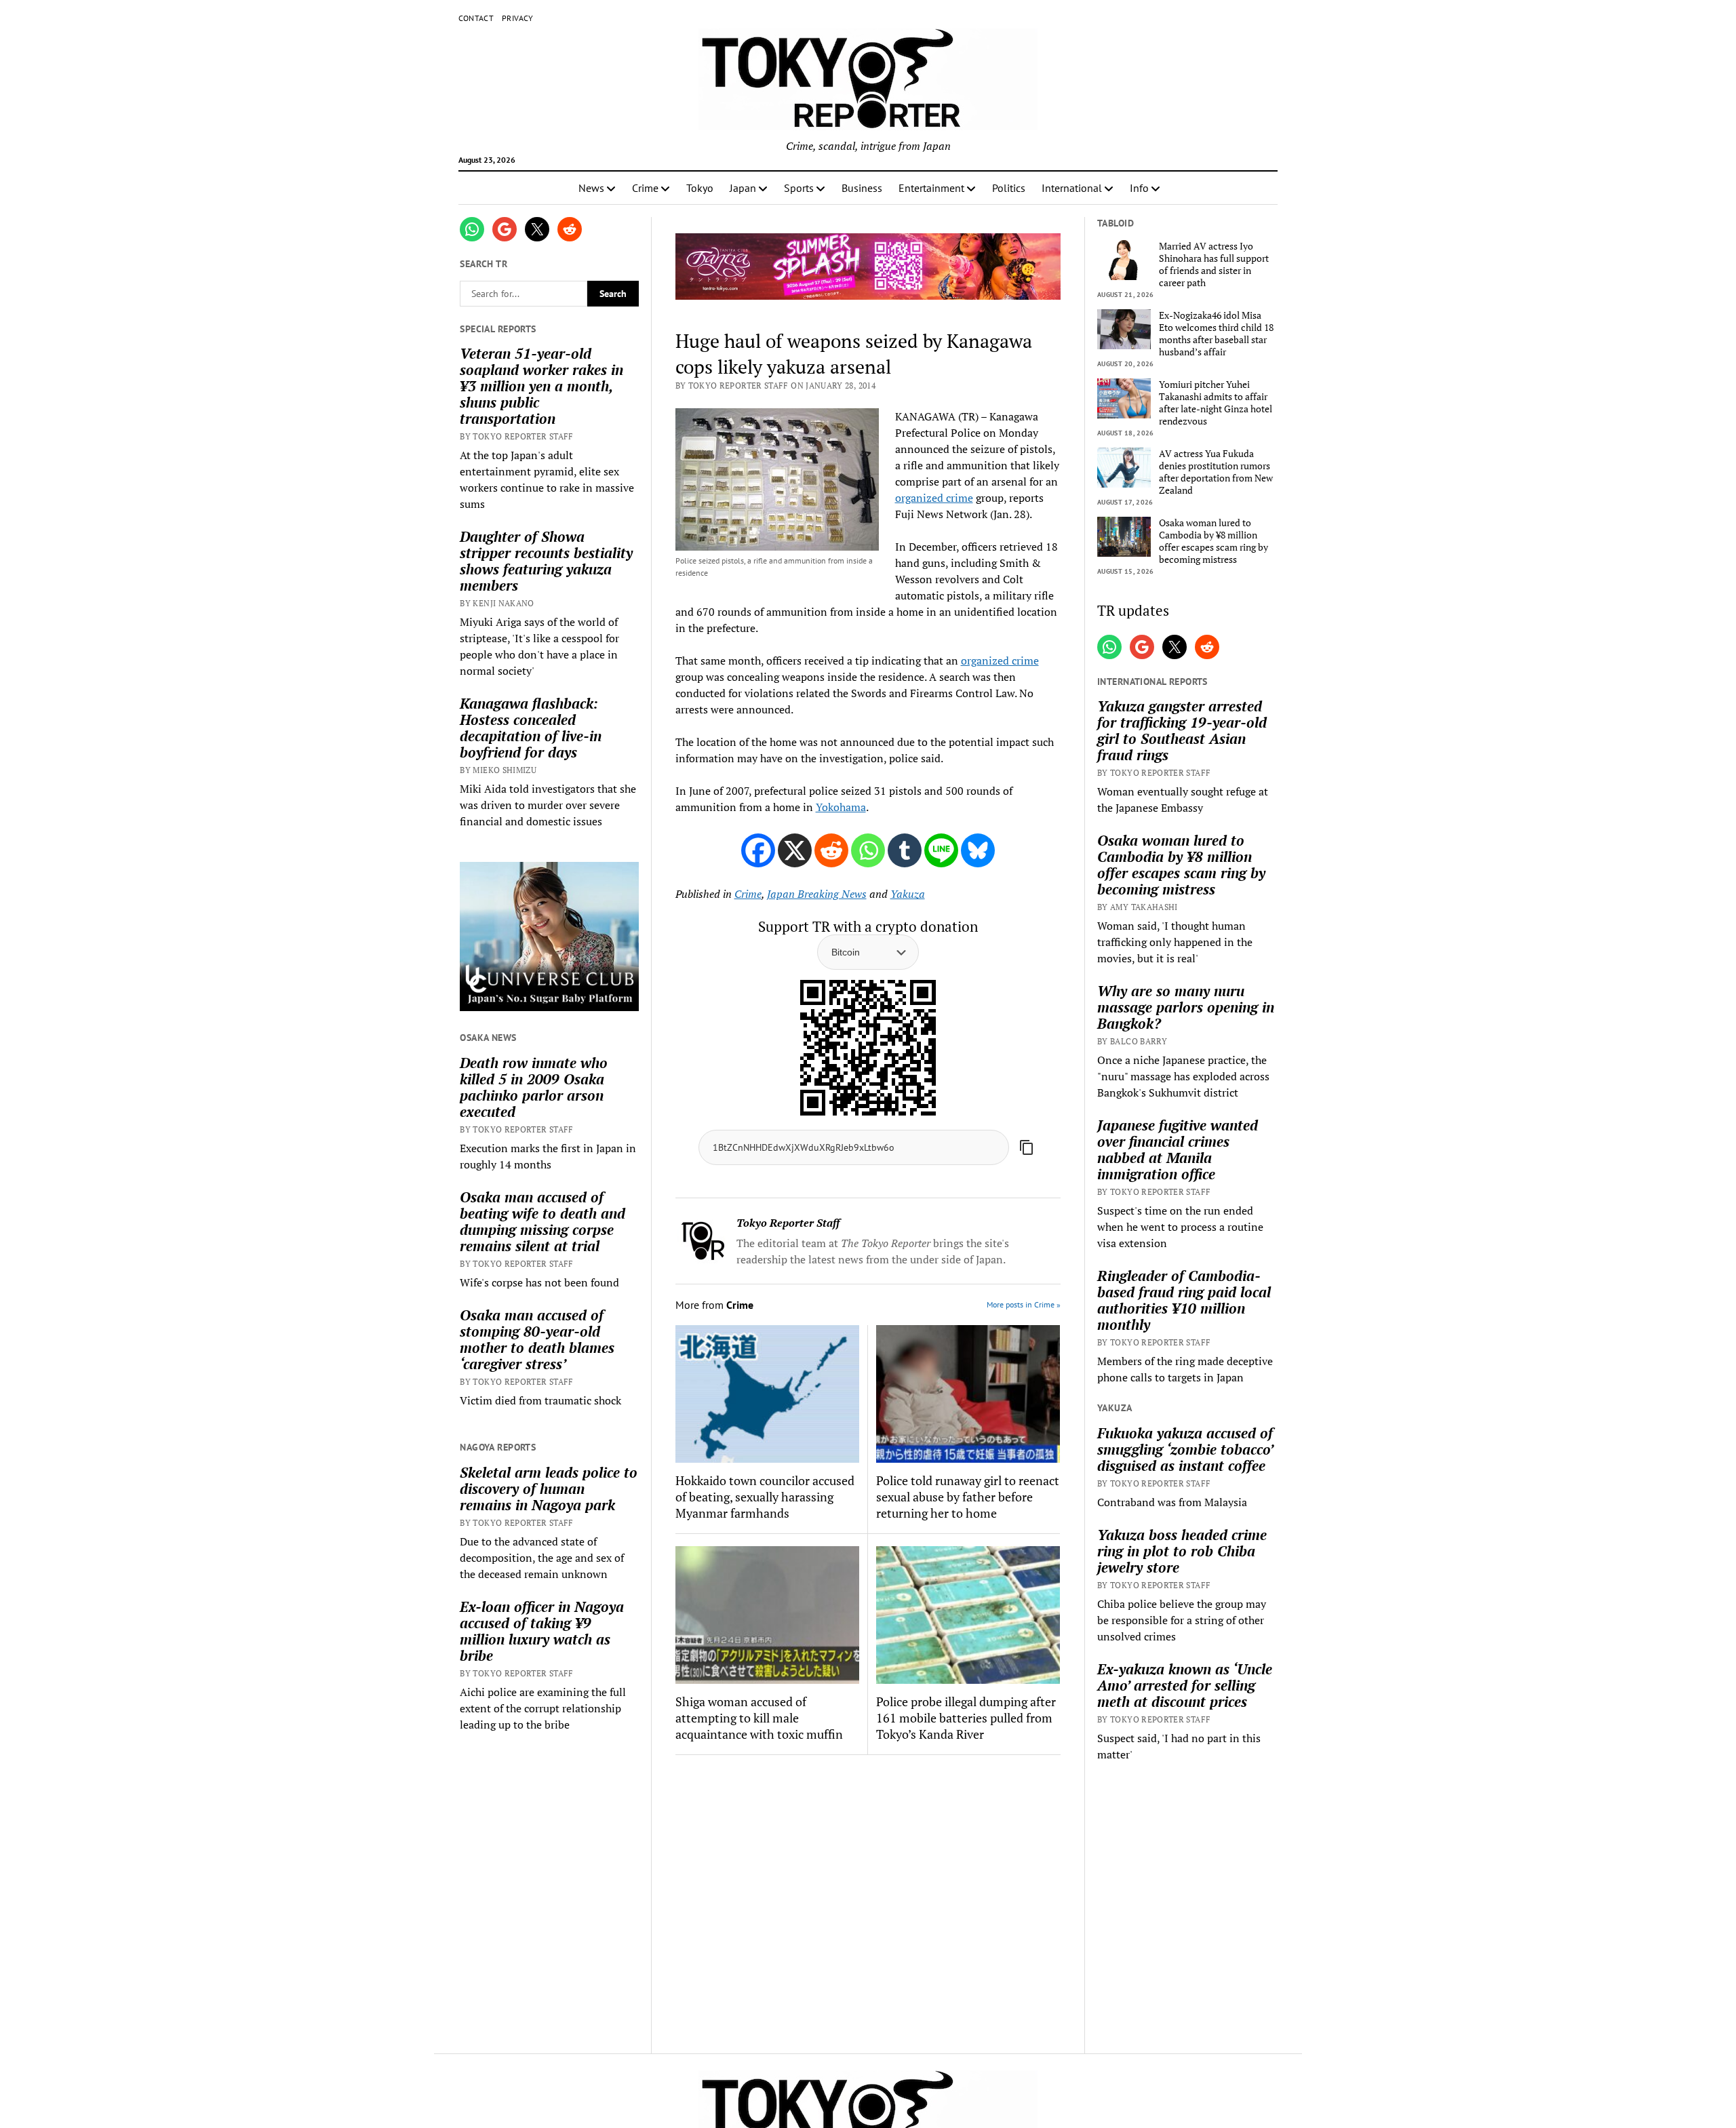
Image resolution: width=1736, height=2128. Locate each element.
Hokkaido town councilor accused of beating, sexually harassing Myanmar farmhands (765, 1497)
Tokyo (700, 188)
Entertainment (931, 188)
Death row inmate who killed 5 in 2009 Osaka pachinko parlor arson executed (534, 1087)
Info (1139, 188)
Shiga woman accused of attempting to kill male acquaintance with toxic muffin (759, 1718)
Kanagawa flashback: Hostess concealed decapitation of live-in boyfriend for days (531, 728)
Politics (1009, 188)
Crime (645, 188)
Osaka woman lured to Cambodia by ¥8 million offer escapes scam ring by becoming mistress (1214, 541)
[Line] (941, 850)
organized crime (934, 498)
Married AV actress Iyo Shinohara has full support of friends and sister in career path (1214, 264)
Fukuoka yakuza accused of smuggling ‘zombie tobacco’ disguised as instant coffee (1185, 1449)
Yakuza (908, 894)
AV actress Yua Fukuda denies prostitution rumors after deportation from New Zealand (1216, 472)
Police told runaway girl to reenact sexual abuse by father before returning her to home (968, 1497)
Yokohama (841, 807)
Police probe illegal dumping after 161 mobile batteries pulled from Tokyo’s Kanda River (966, 1718)
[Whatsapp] (868, 850)
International (1072, 188)
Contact (476, 18)
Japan (743, 188)
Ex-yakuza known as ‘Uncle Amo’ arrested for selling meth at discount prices (1185, 1685)
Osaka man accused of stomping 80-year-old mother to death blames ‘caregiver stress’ (537, 1339)
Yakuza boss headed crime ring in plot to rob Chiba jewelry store (1182, 1551)
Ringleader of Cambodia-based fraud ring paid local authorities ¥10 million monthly (1184, 1300)
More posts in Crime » (1024, 1304)
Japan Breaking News (817, 894)
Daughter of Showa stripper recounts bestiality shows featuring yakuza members (546, 561)
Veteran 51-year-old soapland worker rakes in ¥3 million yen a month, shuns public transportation (541, 386)
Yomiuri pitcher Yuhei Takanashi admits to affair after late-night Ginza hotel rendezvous (1216, 403)
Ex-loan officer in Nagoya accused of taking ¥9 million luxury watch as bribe (542, 1631)
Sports (799, 188)
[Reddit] (831, 850)
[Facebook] (758, 850)
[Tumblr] (905, 850)
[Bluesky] (978, 850)
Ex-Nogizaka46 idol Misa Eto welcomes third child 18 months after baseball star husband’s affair (1216, 334)
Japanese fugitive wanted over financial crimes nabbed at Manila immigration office (1178, 1149)
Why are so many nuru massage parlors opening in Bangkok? (1186, 1007)
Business (862, 188)
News (591, 188)
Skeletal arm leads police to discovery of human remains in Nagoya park (549, 1489)
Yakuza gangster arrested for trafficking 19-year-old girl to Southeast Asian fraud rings (1182, 730)
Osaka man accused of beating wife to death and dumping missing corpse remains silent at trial (542, 1221)
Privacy (518, 18)
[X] (795, 850)
